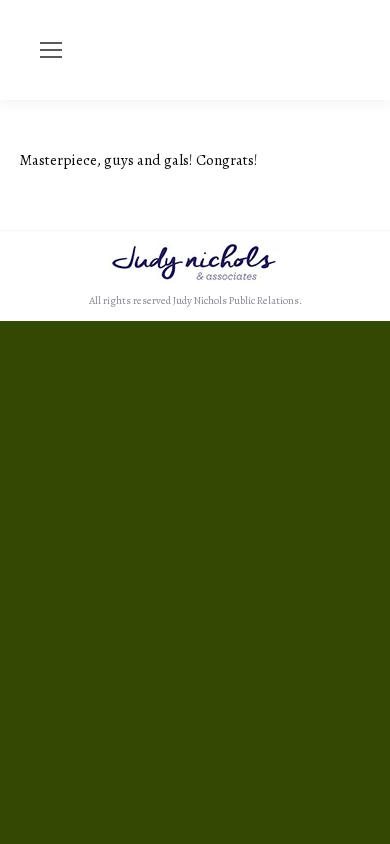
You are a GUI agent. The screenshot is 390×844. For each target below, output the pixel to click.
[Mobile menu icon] (51, 50)
